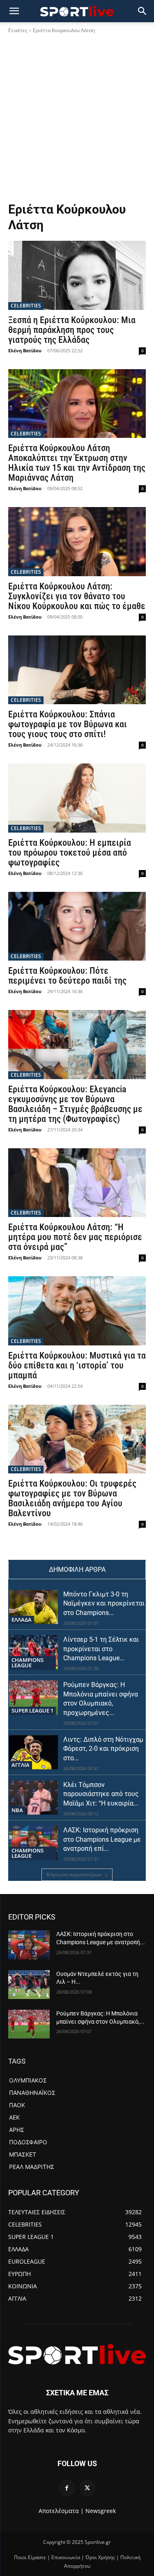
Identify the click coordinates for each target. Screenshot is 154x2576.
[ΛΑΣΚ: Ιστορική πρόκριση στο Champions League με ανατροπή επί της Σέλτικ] (33, 1843)
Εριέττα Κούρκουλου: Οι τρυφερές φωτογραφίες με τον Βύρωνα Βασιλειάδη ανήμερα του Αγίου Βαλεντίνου (72, 1498)
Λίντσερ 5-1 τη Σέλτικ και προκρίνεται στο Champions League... (101, 1649)
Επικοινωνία (66, 2557)
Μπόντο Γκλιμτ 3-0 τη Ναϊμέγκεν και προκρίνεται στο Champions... (104, 1603)
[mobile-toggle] (14, 11)
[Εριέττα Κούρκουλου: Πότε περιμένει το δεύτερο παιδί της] (77, 926)
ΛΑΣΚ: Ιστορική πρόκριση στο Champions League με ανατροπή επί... (102, 1839)
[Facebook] (67, 2488)
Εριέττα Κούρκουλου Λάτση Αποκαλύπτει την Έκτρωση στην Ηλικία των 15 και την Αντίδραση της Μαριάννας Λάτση (77, 463)
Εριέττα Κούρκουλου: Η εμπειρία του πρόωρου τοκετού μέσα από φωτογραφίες (70, 853)
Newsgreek (101, 2511)
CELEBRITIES (26, 306)
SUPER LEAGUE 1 (32, 1710)
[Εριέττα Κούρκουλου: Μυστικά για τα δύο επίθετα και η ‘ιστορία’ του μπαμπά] (77, 1311)
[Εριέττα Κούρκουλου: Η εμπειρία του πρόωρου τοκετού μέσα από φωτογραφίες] (77, 798)
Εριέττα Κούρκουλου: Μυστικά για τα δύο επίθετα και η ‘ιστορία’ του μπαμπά (77, 1365)
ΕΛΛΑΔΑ (22, 1620)
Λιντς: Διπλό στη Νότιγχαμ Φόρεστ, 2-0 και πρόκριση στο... (103, 1749)
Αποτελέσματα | (61, 2511)
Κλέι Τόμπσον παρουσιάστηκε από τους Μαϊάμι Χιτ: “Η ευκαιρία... (101, 1794)
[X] (87, 2488)
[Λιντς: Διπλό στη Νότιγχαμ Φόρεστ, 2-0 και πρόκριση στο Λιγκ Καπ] (33, 1752)
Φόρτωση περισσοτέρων (74, 1874)
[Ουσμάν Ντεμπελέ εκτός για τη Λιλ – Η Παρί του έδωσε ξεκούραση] (29, 1985)
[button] (143, 11)
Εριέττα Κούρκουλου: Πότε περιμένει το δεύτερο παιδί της (67, 976)
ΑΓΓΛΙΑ (21, 1765)
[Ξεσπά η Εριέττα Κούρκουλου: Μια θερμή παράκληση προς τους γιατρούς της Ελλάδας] (77, 275)
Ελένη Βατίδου (25, 350)
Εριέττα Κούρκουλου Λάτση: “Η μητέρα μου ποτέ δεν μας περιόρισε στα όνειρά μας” (75, 1237)
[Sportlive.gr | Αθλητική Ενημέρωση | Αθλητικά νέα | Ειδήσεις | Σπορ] (77, 2354)
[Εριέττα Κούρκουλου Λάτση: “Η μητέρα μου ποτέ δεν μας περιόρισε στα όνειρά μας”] (77, 1183)
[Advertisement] (77, 120)
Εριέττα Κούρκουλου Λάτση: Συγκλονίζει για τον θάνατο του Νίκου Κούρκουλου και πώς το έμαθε (77, 596)
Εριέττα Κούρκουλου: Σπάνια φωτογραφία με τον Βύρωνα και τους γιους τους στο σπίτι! (68, 724)
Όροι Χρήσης (100, 2557)
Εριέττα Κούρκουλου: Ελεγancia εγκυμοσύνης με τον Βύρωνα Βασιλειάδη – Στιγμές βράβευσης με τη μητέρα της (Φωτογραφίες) (75, 1104)
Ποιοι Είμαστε (30, 2557)
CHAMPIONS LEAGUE (28, 1663)
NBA (17, 1810)
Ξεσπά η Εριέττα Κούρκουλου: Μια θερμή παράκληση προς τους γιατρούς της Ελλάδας (72, 330)
